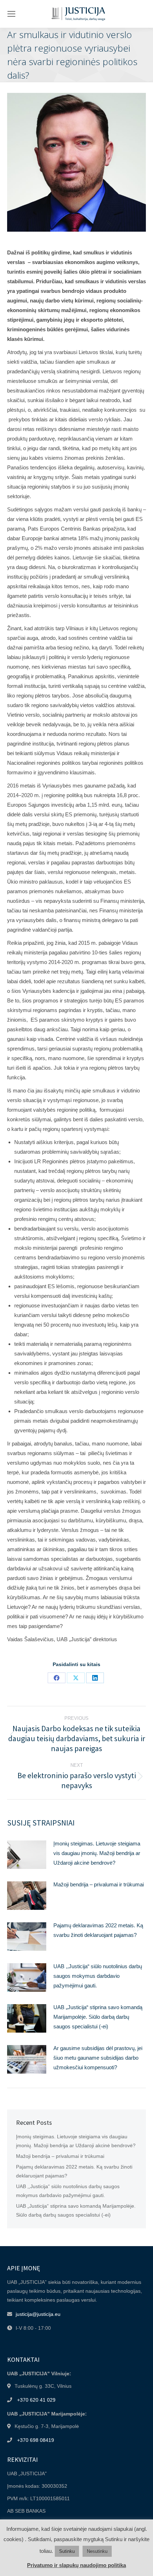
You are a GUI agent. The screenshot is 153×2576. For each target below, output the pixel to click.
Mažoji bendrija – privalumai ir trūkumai (99, 1884)
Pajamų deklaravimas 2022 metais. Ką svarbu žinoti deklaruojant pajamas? (98, 1930)
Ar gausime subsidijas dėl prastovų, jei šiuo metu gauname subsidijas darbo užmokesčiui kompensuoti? (98, 2058)
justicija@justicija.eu (38, 2314)
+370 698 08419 (36, 2440)
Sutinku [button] (67, 2551)
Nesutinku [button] (97, 2551)
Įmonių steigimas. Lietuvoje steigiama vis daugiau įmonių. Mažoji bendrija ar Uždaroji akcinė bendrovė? (97, 1853)
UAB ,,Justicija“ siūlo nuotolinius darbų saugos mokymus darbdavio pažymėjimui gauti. (98, 1976)
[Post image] (27, 1855)
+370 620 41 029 (36, 2400)
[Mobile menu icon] (11, 14)
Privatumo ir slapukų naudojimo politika (76, 2565)
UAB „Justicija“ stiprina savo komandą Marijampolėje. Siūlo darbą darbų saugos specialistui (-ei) (98, 2017)
